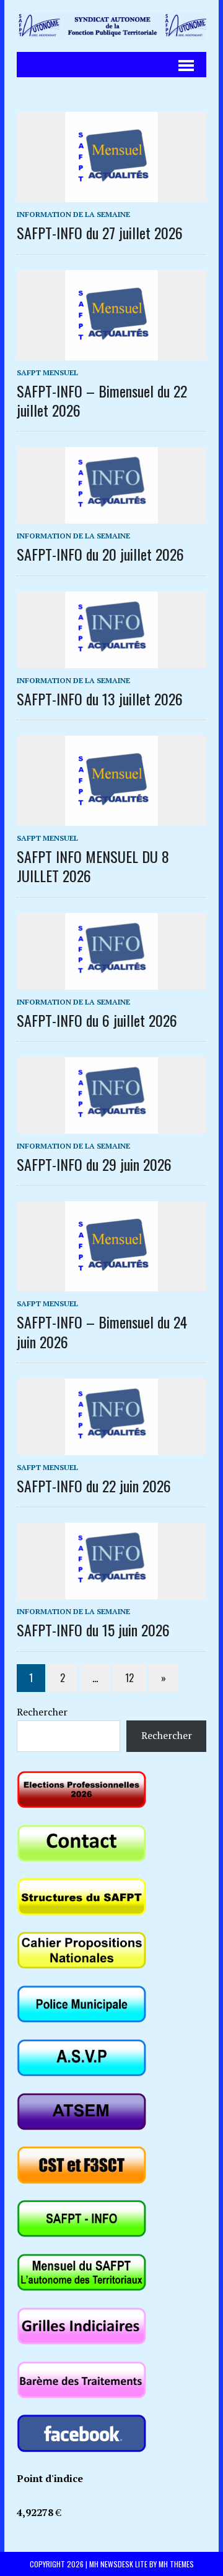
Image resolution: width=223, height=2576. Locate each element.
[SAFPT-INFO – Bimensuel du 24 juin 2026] (111, 1283)
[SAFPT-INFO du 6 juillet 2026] (111, 981)
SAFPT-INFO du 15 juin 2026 (93, 1630)
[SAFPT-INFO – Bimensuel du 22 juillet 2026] (111, 352)
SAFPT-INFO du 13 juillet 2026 (100, 699)
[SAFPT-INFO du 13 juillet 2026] (111, 660)
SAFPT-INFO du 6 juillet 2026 (97, 1020)
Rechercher (42, 1712)
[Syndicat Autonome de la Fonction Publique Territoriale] (111, 26)
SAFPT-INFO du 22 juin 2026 (94, 1486)
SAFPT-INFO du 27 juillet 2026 (100, 232)
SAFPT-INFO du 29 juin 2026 (94, 1164)
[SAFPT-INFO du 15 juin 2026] (111, 1591)
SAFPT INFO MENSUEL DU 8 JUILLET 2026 (93, 866)
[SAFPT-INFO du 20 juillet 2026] (111, 516)
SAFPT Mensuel (47, 372)
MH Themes (176, 2564)
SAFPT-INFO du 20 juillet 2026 (100, 554)
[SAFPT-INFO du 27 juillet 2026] (111, 194)
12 (129, 1678)
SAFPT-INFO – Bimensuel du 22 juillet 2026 (102, 400)
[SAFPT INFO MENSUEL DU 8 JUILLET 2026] (111, 817)
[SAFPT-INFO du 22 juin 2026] (111, 1447)
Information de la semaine (73, 214)
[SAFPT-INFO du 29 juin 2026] (111, 1125)
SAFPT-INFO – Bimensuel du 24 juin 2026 (102, 1331)
